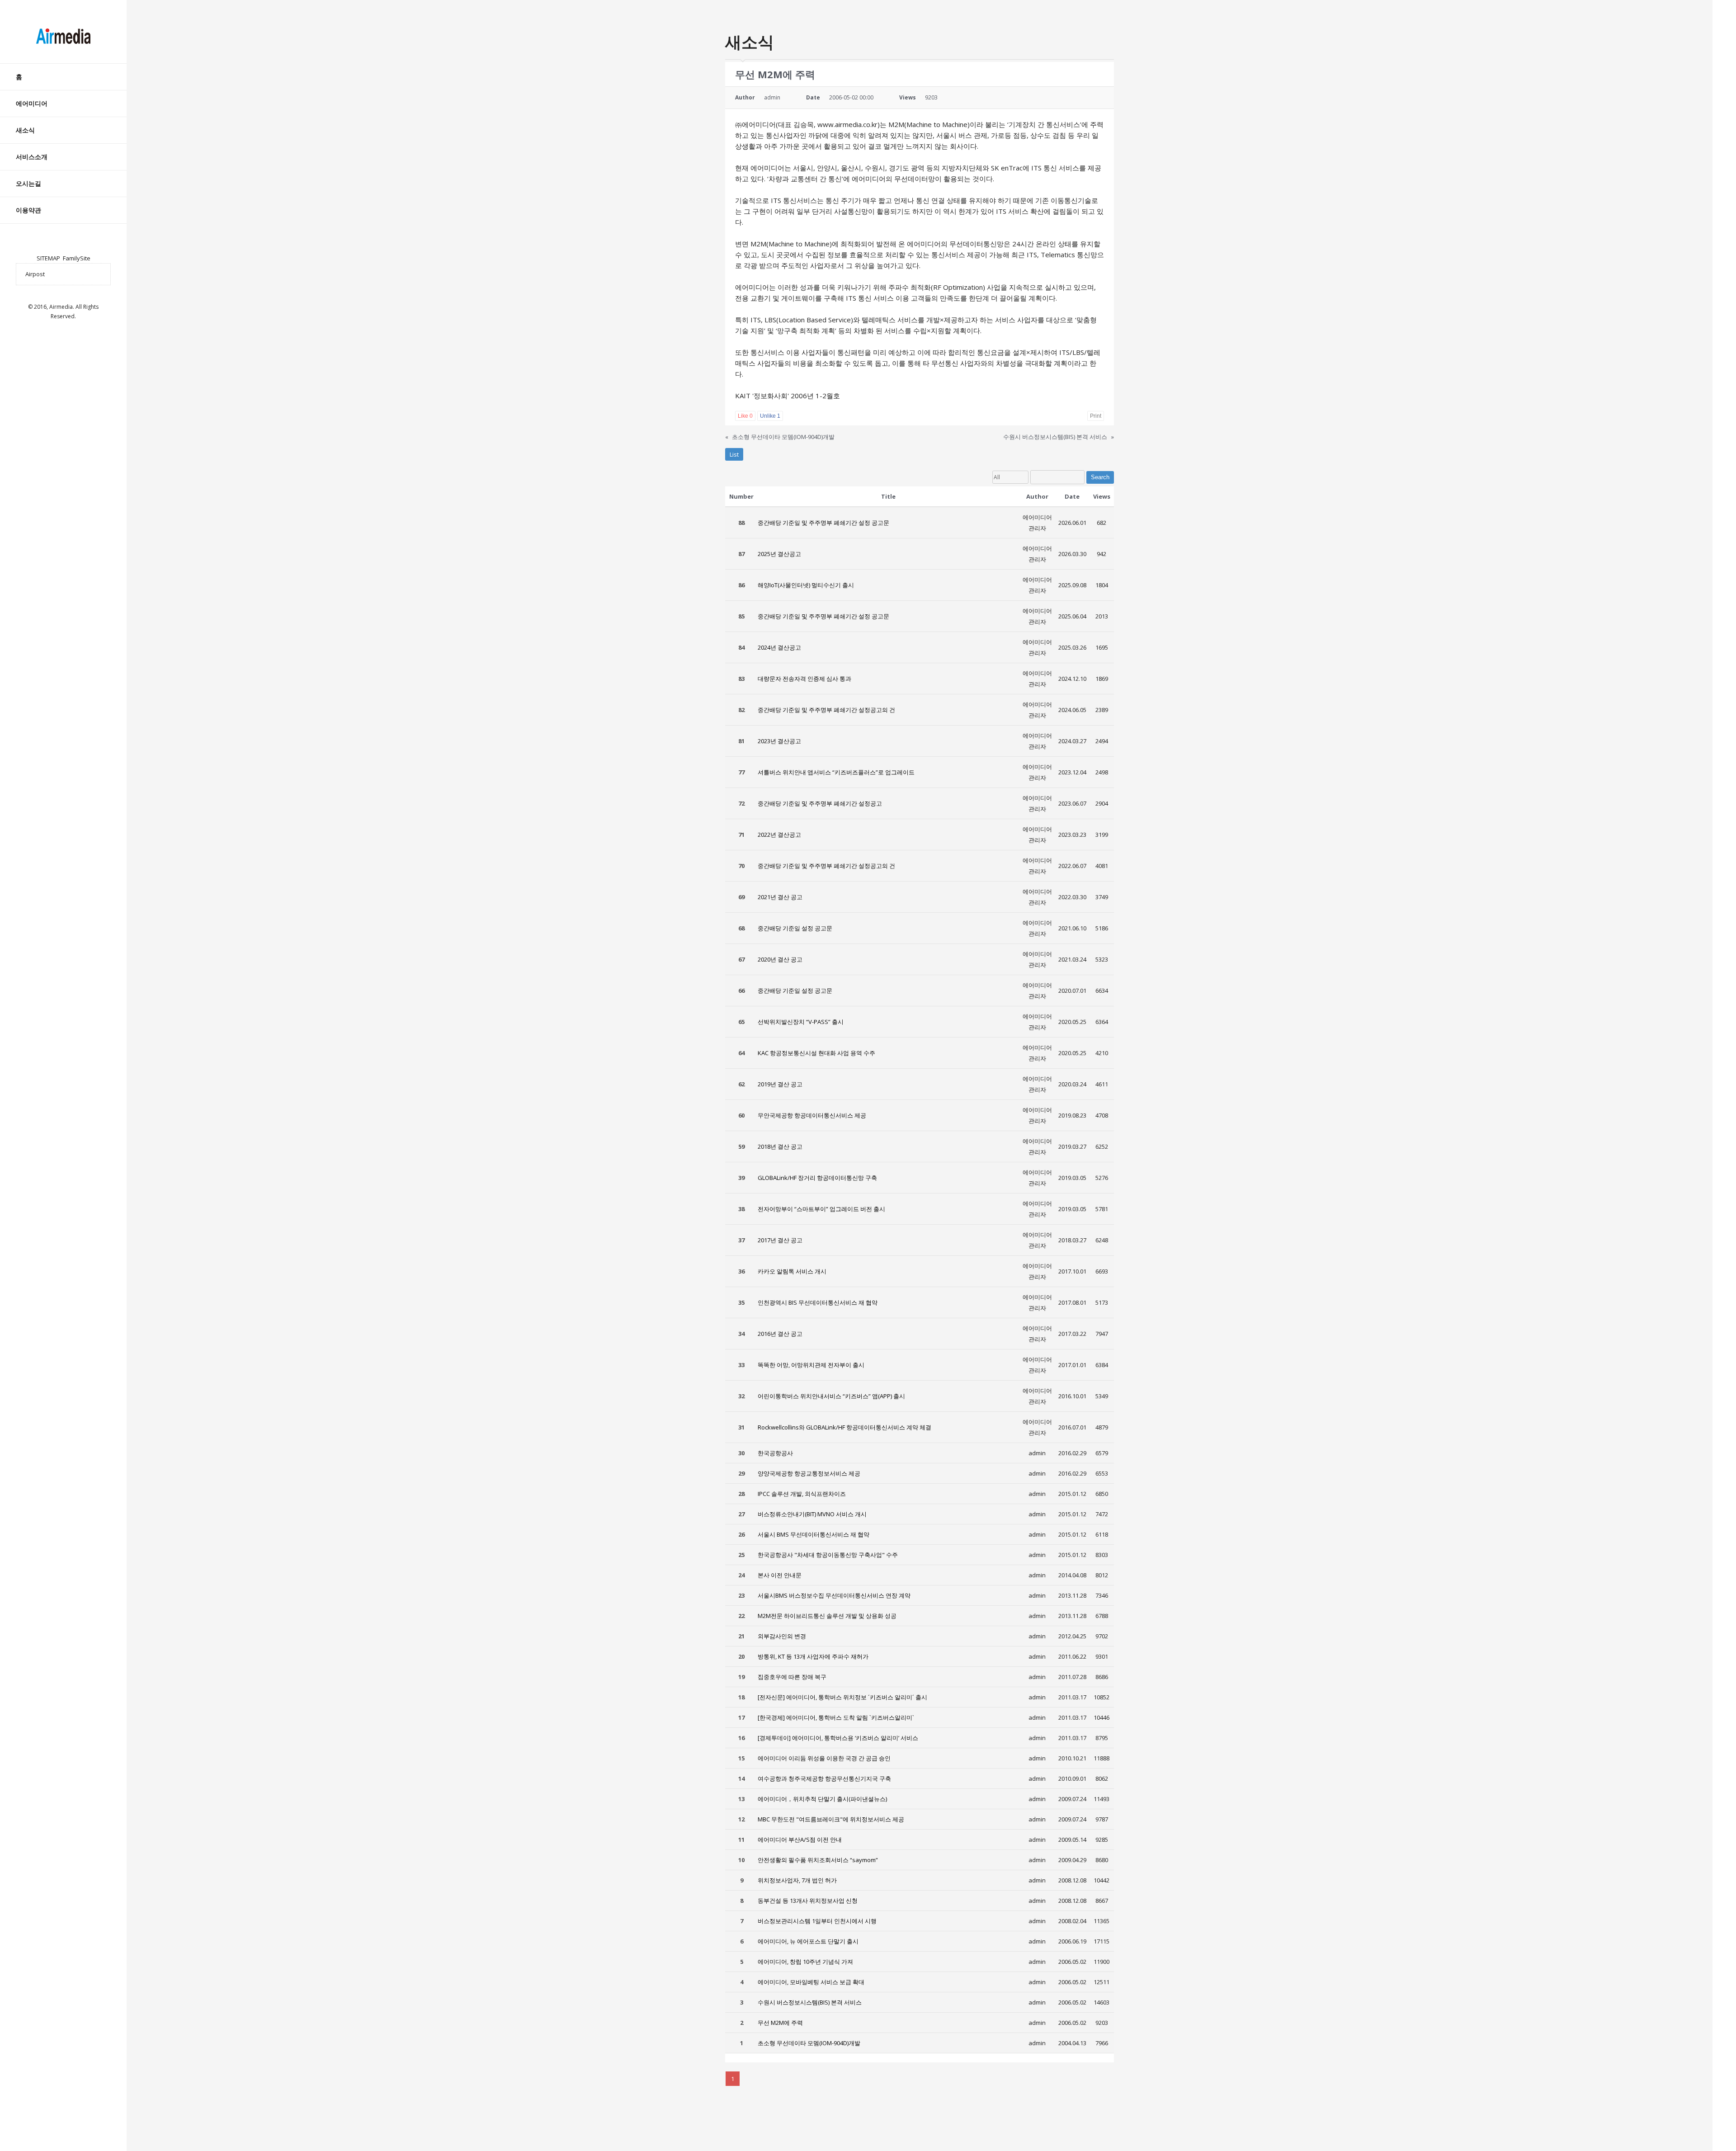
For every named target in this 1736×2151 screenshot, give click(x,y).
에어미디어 (32, 103)
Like (745, 416)
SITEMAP (48, 258)
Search (1100, 477)
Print (1096, 416)
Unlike (770, 416)
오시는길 (28, 183)
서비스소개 (32, 157)
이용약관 (28, 210)
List (734, 454)
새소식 (25, 130)
